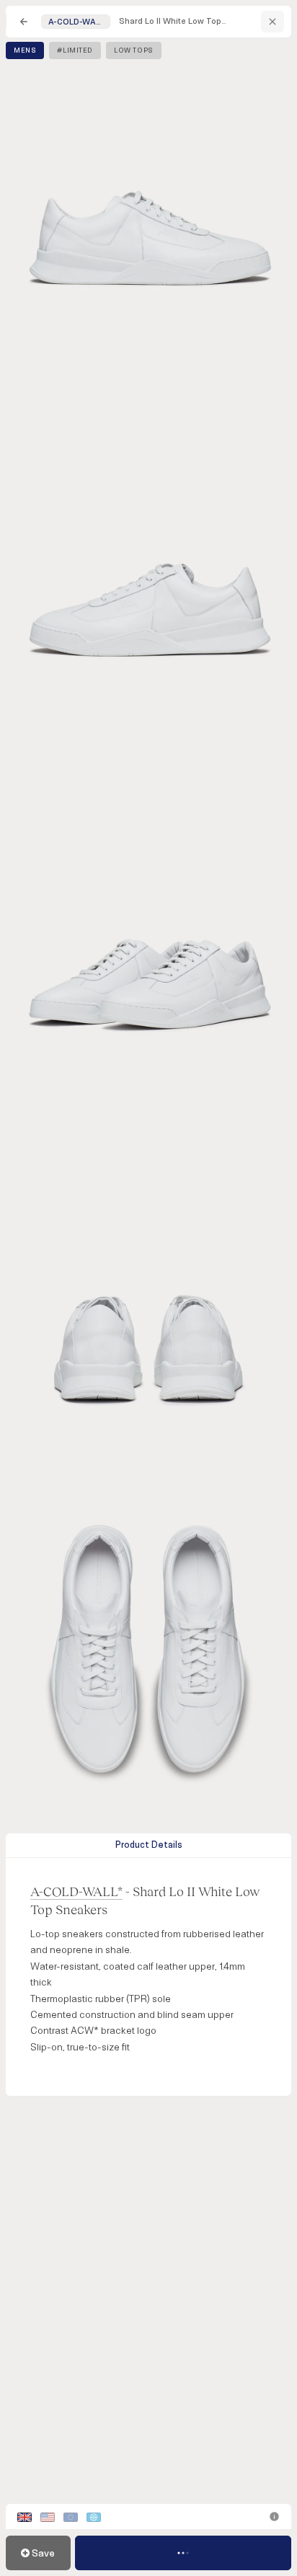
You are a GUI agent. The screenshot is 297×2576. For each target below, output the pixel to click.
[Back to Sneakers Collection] (24, 22)
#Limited (75, 50)
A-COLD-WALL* (76, 1891)
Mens (25, 50)
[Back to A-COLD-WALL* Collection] (272, 22)
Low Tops (134, 50)
